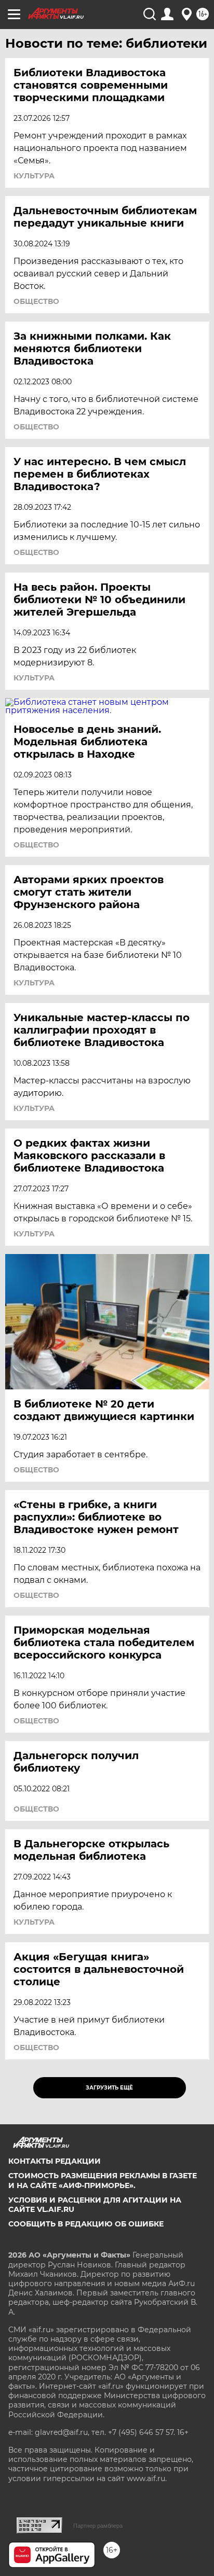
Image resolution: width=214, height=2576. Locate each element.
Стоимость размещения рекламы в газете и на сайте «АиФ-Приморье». (103, 2180)
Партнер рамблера (98, 2526)
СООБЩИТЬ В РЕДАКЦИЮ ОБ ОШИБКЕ (86, 2224)
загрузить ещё (109, 2088)
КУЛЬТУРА (34, 176)
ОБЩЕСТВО (36, 301)
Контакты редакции (55, 2161)
